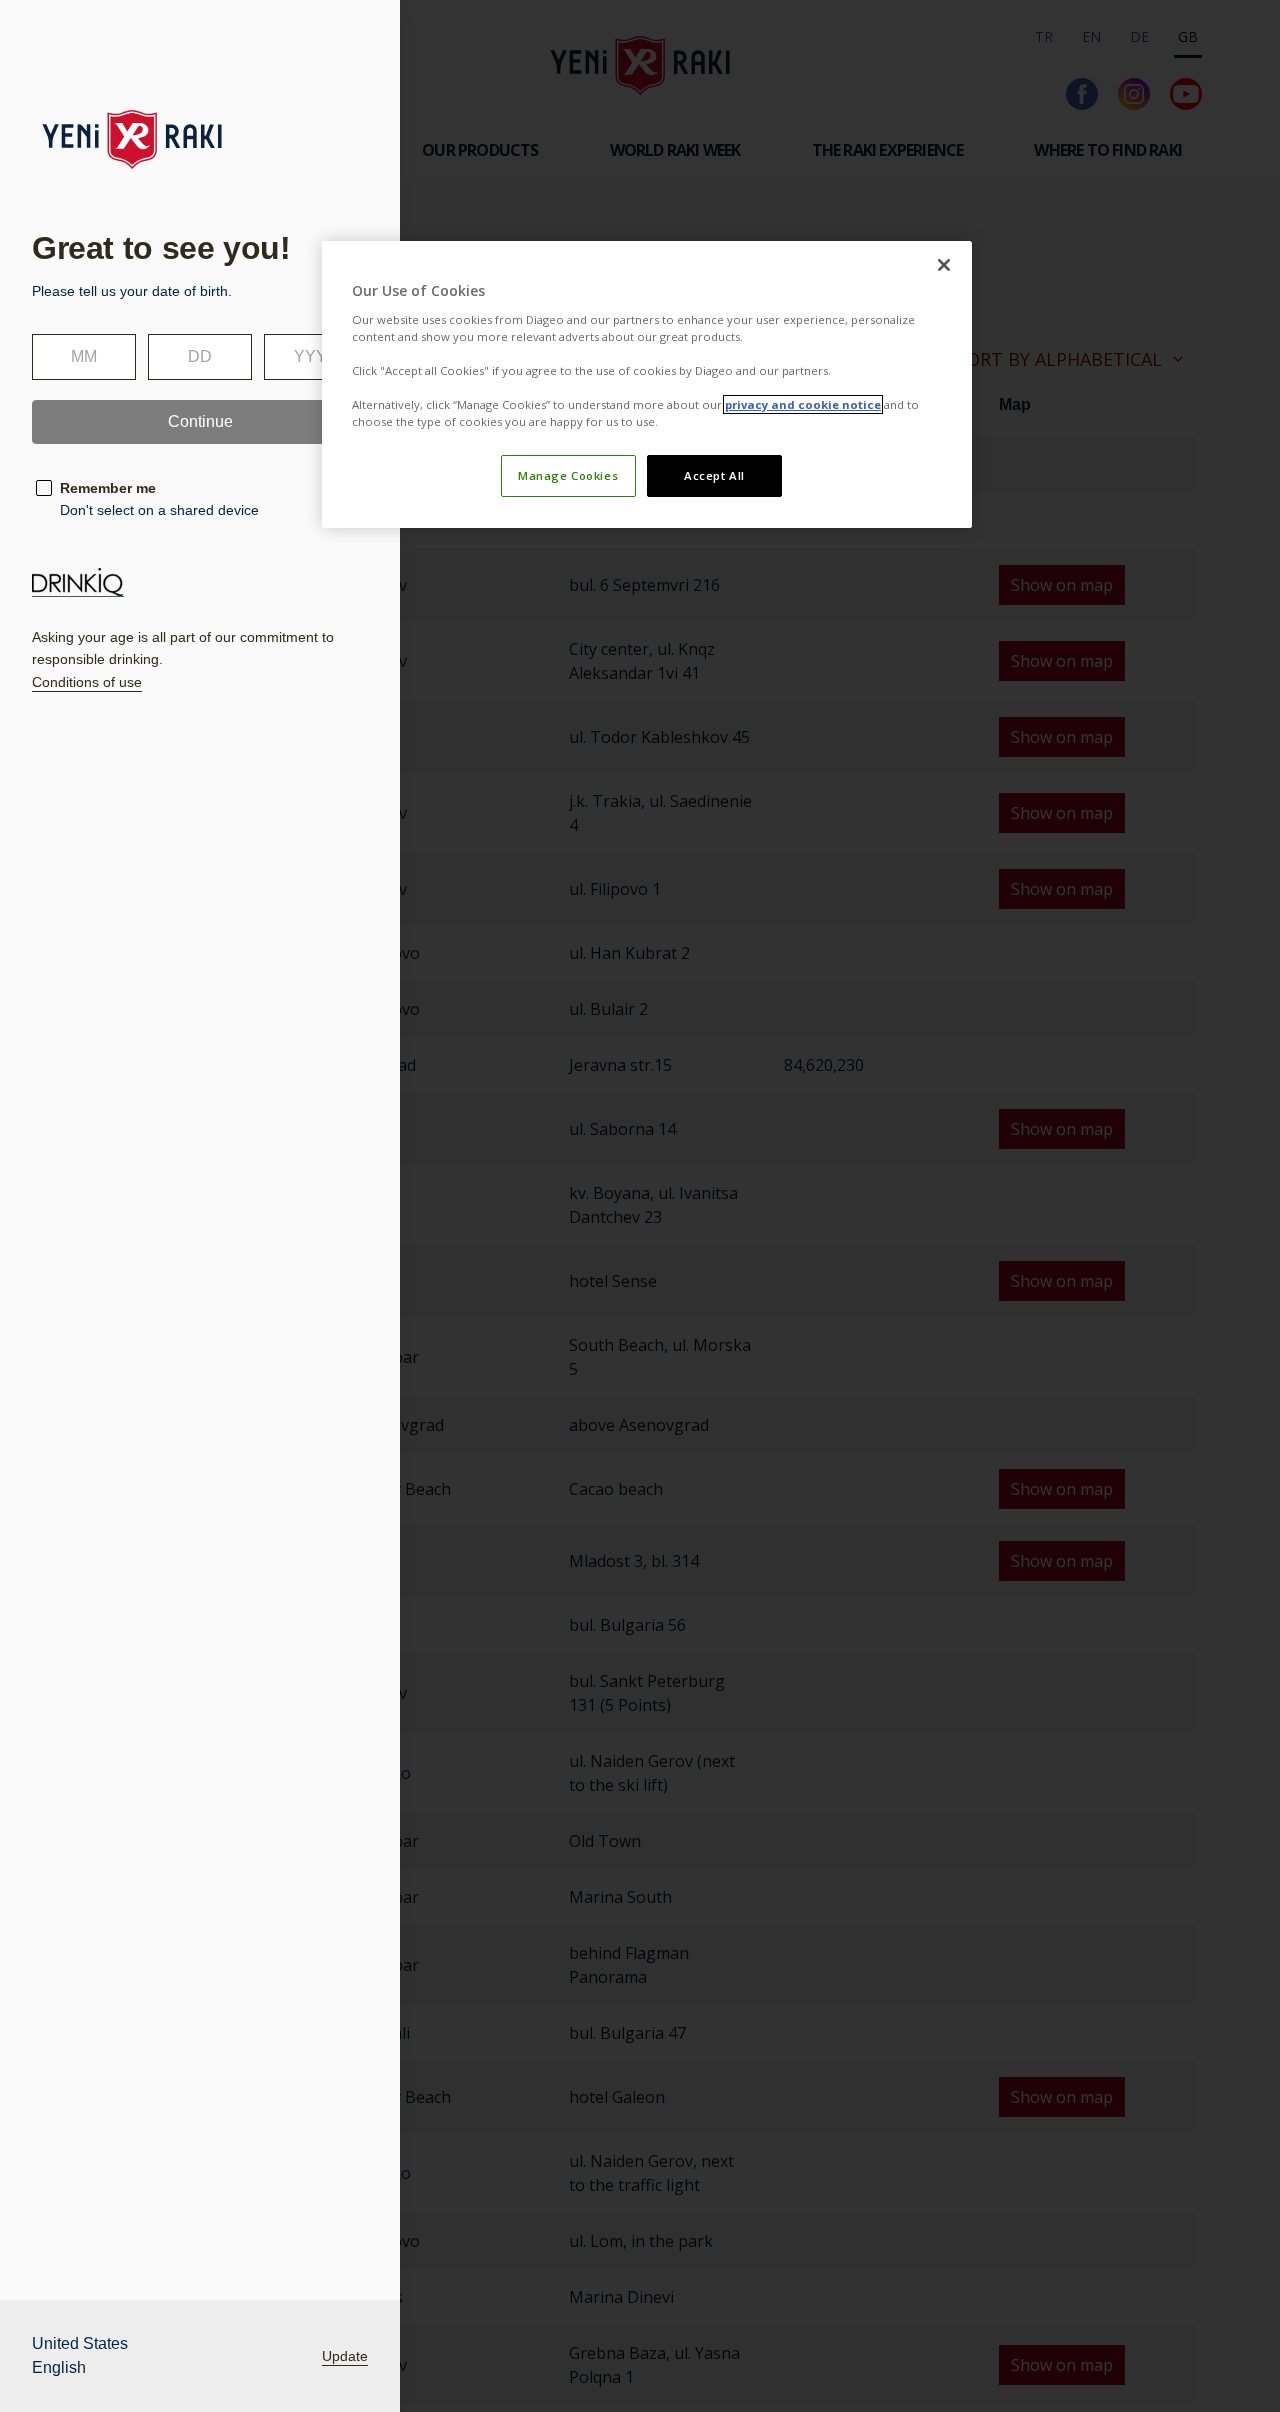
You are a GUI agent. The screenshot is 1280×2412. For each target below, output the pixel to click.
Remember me (108, 488)
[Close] (944, 265)
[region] (647, 384)
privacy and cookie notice (803, 404)
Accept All (714, 475)
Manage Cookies (568, 475)
